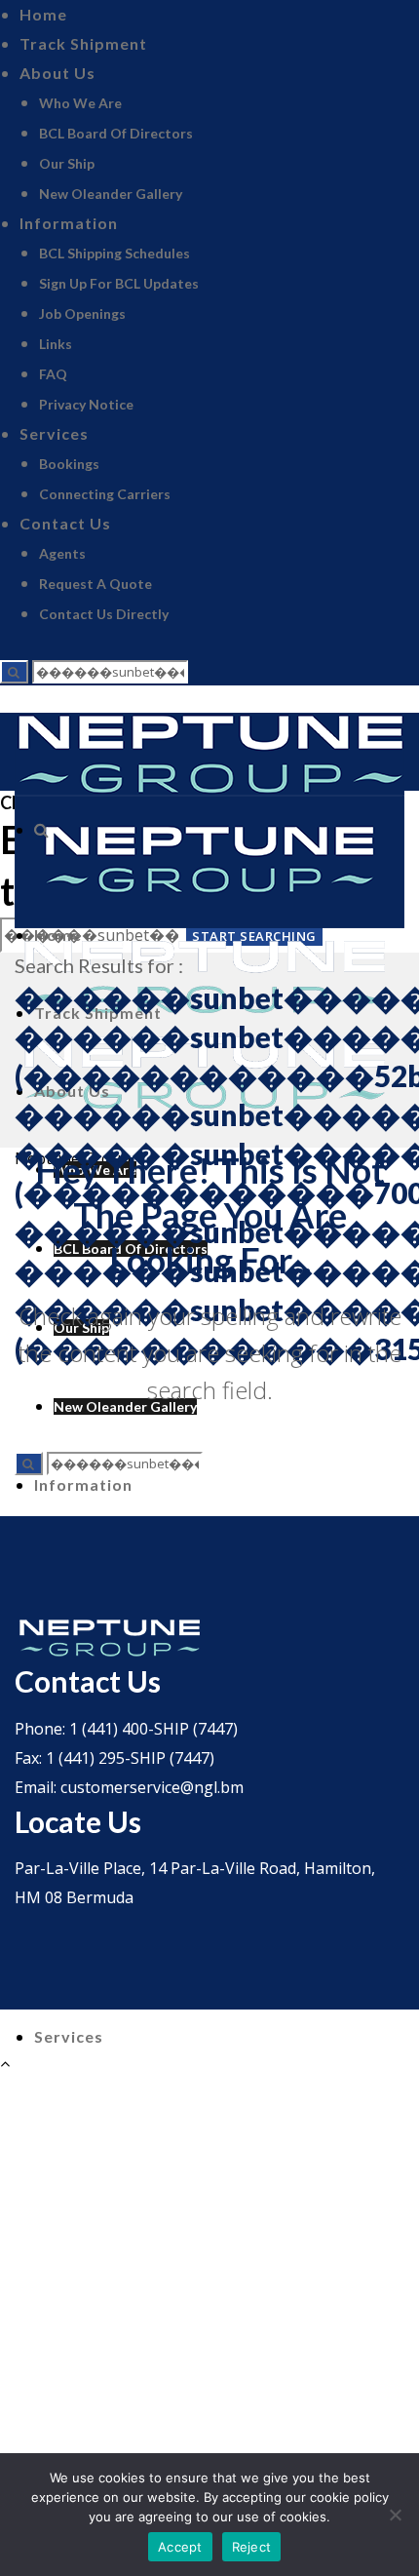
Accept (180, 2547)
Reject (252, 2547)
